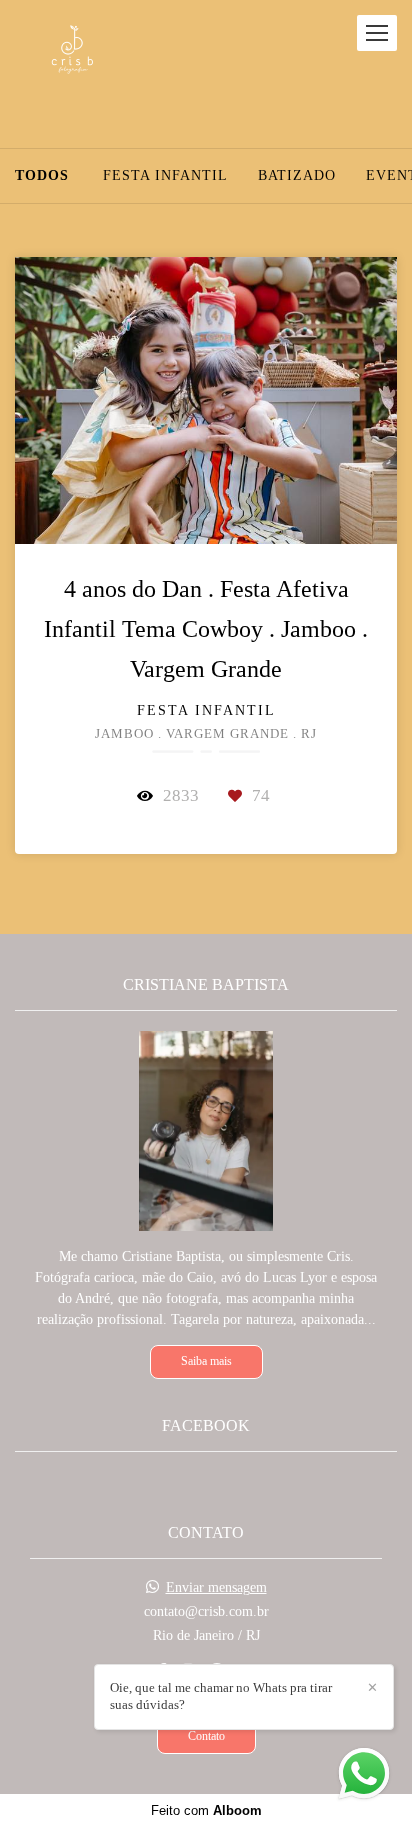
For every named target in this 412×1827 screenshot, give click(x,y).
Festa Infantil (165, 176)
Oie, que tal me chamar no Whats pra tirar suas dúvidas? (221, 1696)
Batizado (297, 176)
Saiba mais (206, 1361)
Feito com (206, 1810)
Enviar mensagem (216, 1588)
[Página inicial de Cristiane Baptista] (72, 54)
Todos (42, 176)
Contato (206, 1736)
